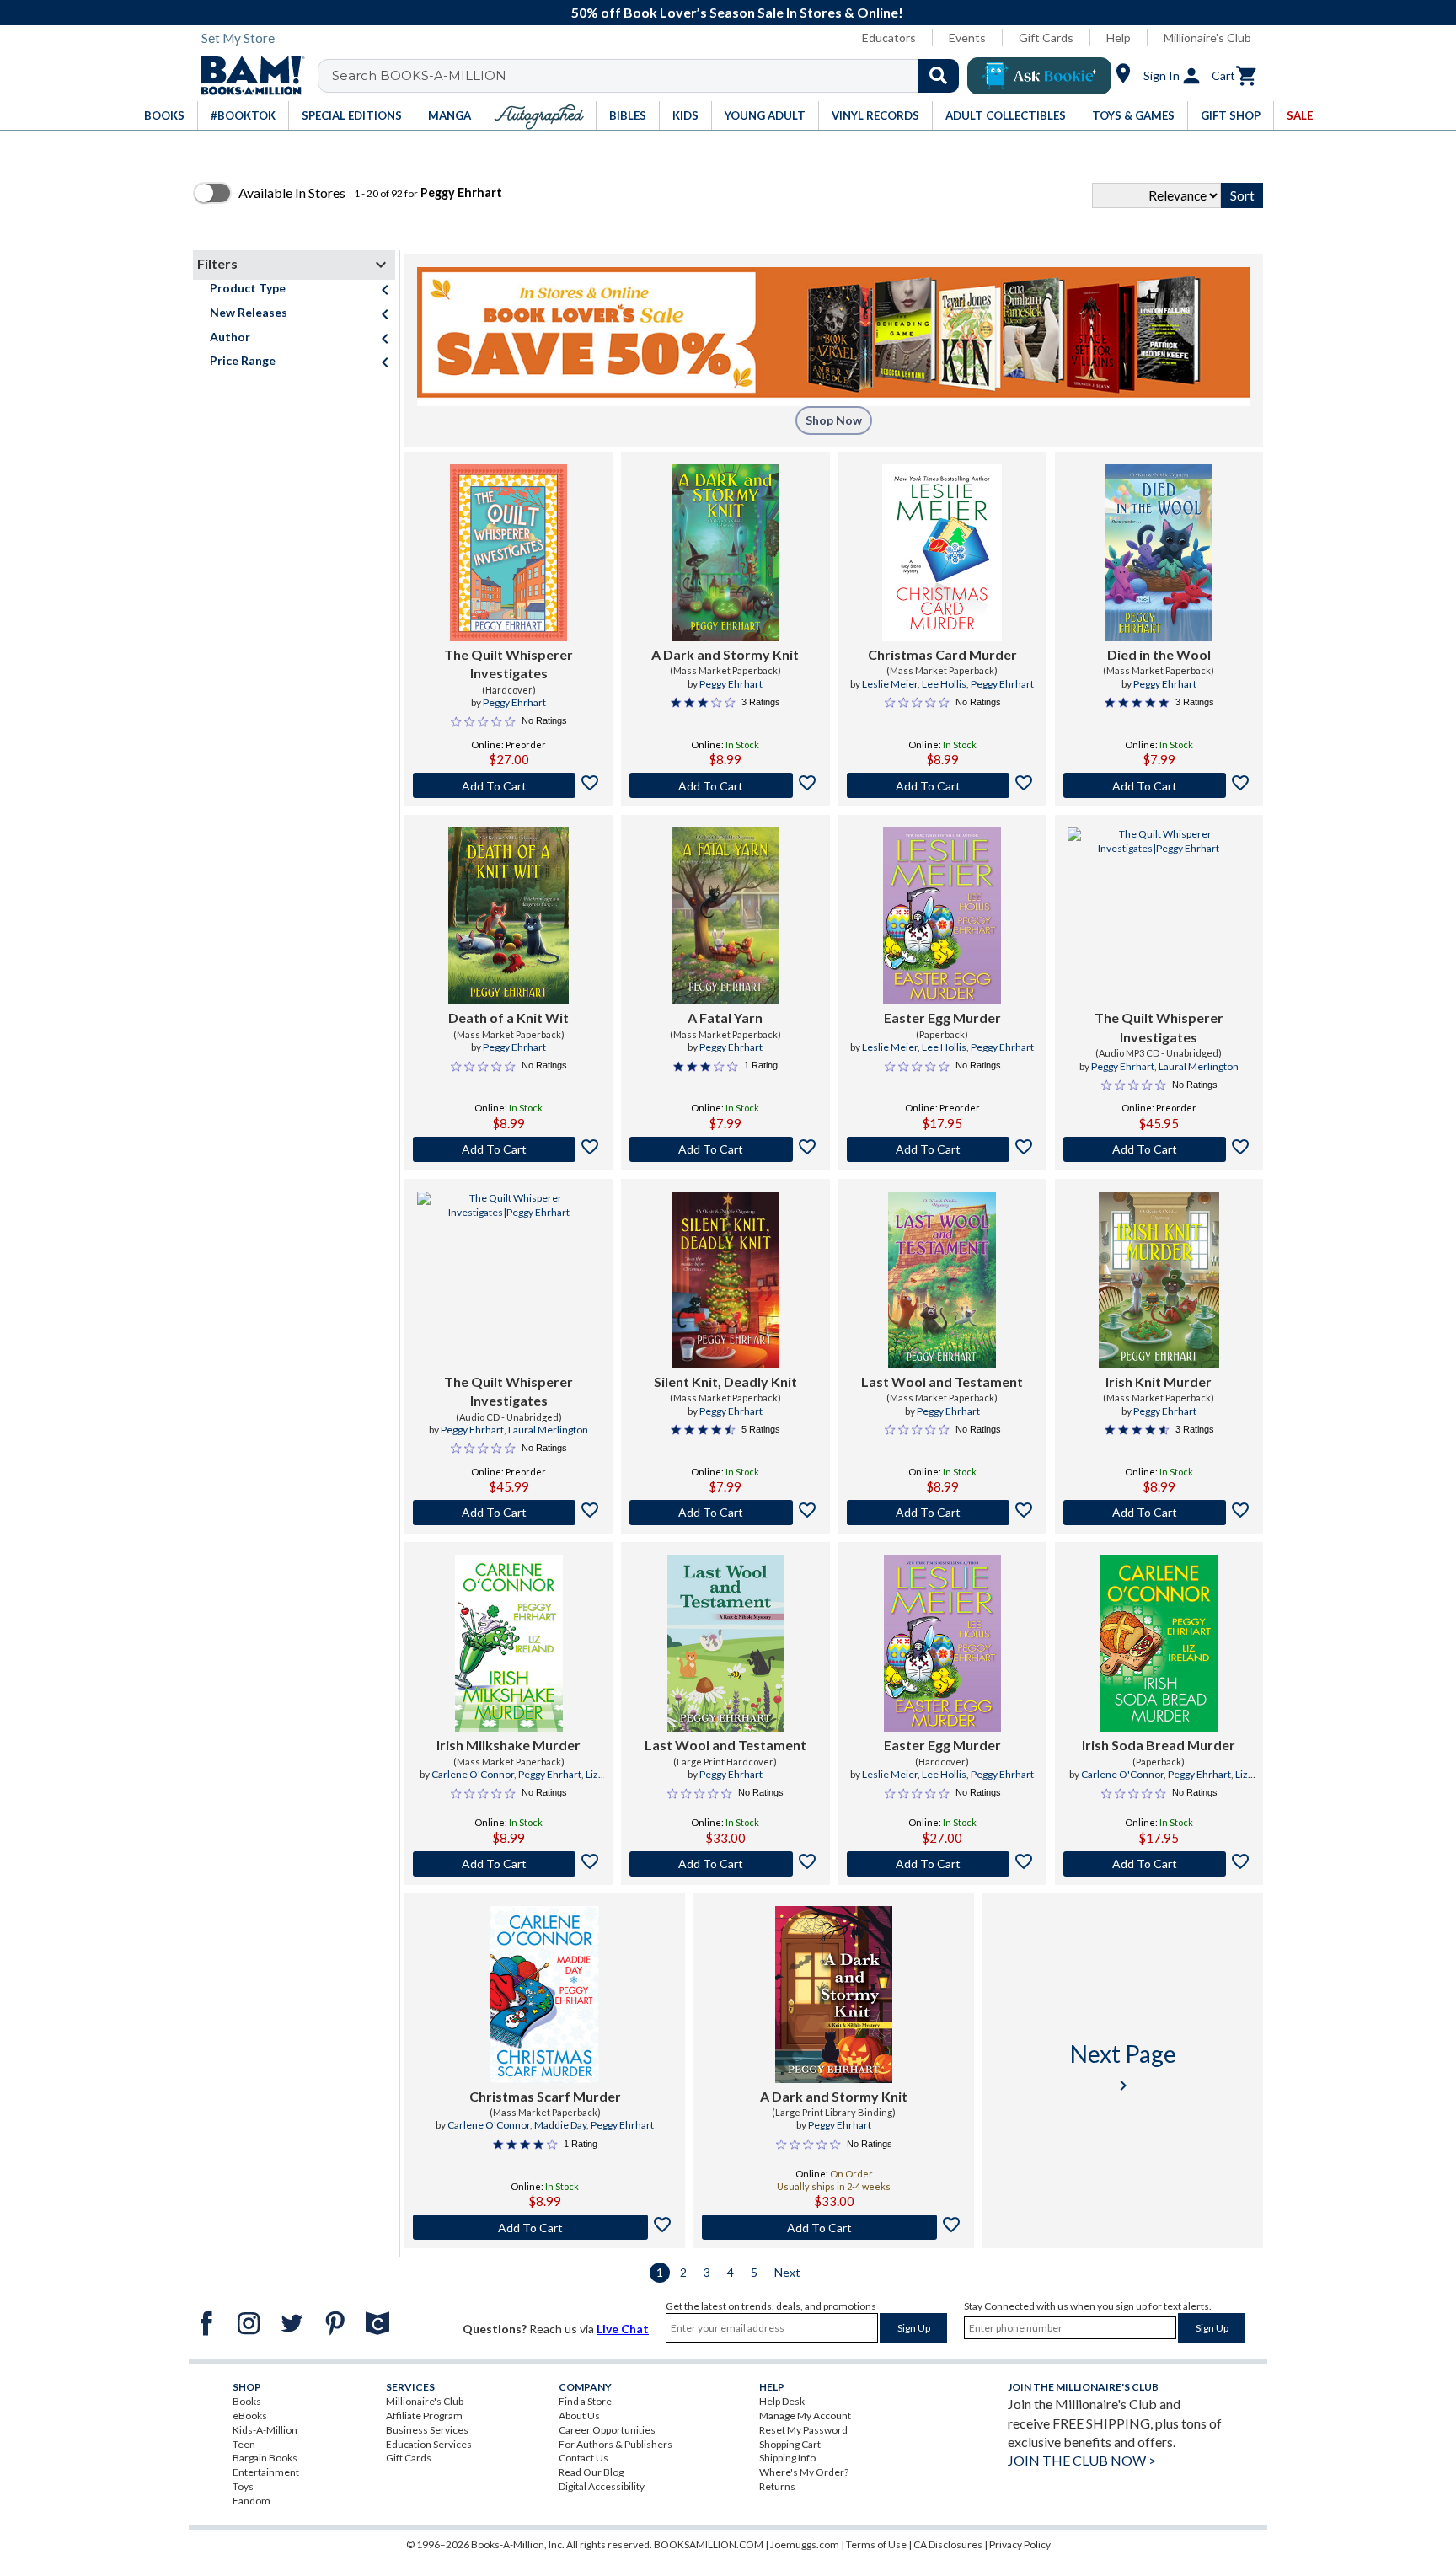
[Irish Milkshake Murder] (509, 1643)
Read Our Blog (591, 2472)
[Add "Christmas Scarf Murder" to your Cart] (545, 2227)
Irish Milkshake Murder (509, 1745)
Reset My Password (803, 2430)
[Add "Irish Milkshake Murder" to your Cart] (509, 1864)
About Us (579, 2415)
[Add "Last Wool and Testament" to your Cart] (942, 1513)
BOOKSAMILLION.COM (709, 2544)
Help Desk (782, 2401)
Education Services (429, 2444)
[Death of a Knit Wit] (508, 916)
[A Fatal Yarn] (725, 916)
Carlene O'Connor (473, 1774)
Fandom (252, 2501)
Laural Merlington (1199, 1066)
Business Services (427, 2430)
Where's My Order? (804, 2472)
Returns (777, 2486)
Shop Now (834, 420)
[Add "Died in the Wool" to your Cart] (1159, 785)
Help (1119, 37)
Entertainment (266, 2472)
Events (967, 37)
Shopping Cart (790, 2444)
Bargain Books (265, 2458)
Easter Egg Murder (942, 1018)
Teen (244, 2444)
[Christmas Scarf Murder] (544, 1995)
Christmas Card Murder (942, 654)
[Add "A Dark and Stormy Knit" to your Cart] (725, 785)
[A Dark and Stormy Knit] (725, 553)
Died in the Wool (1159, 654)
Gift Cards (1046, 37)
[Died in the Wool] (1159, 553)
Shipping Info (787, 2458)
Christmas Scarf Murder (545, 2096)
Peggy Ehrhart (514, 702)
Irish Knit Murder (1159, 1382)
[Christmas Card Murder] (942, 553)
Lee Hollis (944, 684)
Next (787, 2272)
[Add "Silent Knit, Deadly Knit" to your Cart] (725, 1513)
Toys (243, 2486)
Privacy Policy (1020, 2544)
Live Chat (623, 2329)
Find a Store (585, 2401)
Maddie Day (560, 2125)
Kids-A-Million (265, 2430)
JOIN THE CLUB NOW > (1082, 2460)
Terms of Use (876, 2544)
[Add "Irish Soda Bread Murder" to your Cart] (1159, 1864)
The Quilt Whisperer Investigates (509, 664)
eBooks (250, 2415)
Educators (889, 37)
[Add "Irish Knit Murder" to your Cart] (1159, 1513)
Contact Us (583, 2458)
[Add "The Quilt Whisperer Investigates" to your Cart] (509, 785)
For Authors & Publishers (616, 2444)
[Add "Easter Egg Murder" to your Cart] (942, 1149)
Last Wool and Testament (942, 1382)
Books (247, 2401)
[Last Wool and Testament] (942, 1280)
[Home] (247, 76)
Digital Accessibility (602, 2486)
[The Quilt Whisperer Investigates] (509, 553)
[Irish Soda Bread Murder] (1159, 1643)
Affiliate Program (424, 2415)
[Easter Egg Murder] (942, 916)
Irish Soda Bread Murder (1159, 1745)
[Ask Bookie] (1039, 76)
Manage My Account (805, 2415)
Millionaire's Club (1207, 37)
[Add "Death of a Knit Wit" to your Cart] (509, 1149)
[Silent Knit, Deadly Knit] (725, 1280)
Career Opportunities (607, 2430)
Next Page (1123, 2067)
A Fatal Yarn (725, 1018)
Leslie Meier (890, 684)
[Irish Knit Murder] (1159, 1280)
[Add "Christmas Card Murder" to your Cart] (942, 785)
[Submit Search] (938, 76)
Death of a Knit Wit (509, 1018)
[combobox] (649, 76)
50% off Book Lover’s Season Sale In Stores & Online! (737, 12)
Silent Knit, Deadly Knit (725, 1382)
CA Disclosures (948, 2544)
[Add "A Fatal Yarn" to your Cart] (725, 1149)
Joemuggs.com (805, 2544)
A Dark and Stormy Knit (725, 654)
